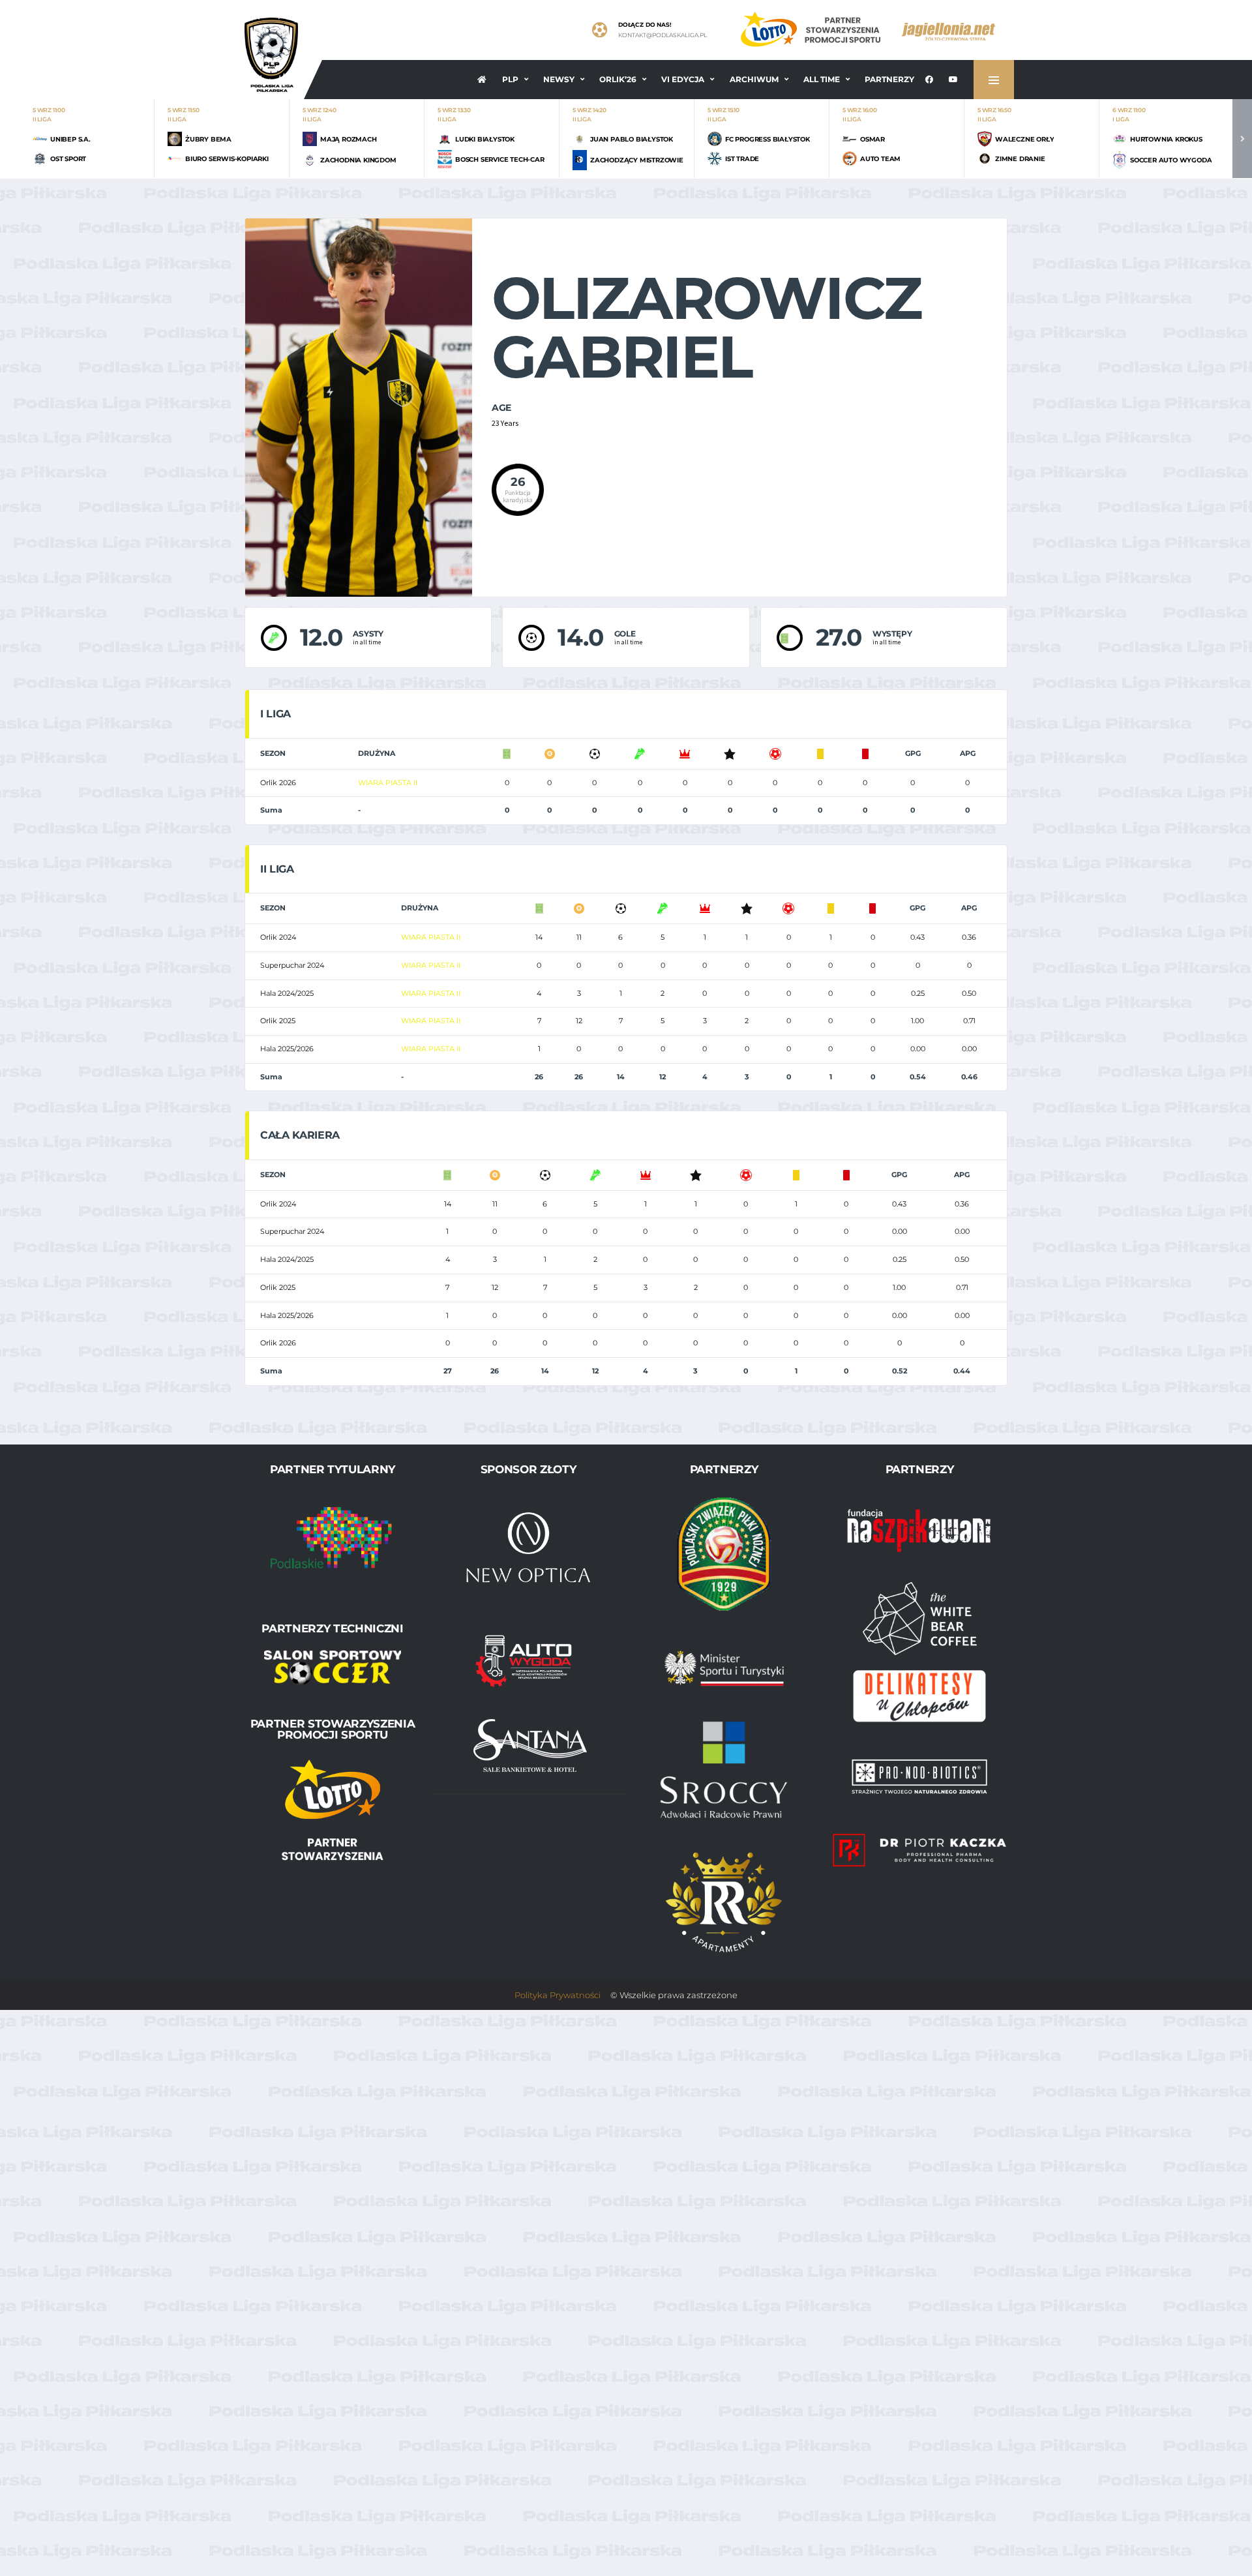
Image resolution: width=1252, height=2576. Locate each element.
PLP (510, 79)
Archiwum (754, 79)
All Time (822, 79)
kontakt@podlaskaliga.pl (663, 35)
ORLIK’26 (618, 79)
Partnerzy (889, 79)
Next (1242, 139)
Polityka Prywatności (558, 1995)
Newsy (559, 79)
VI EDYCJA (683, 79)
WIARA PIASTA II (388, 783)
